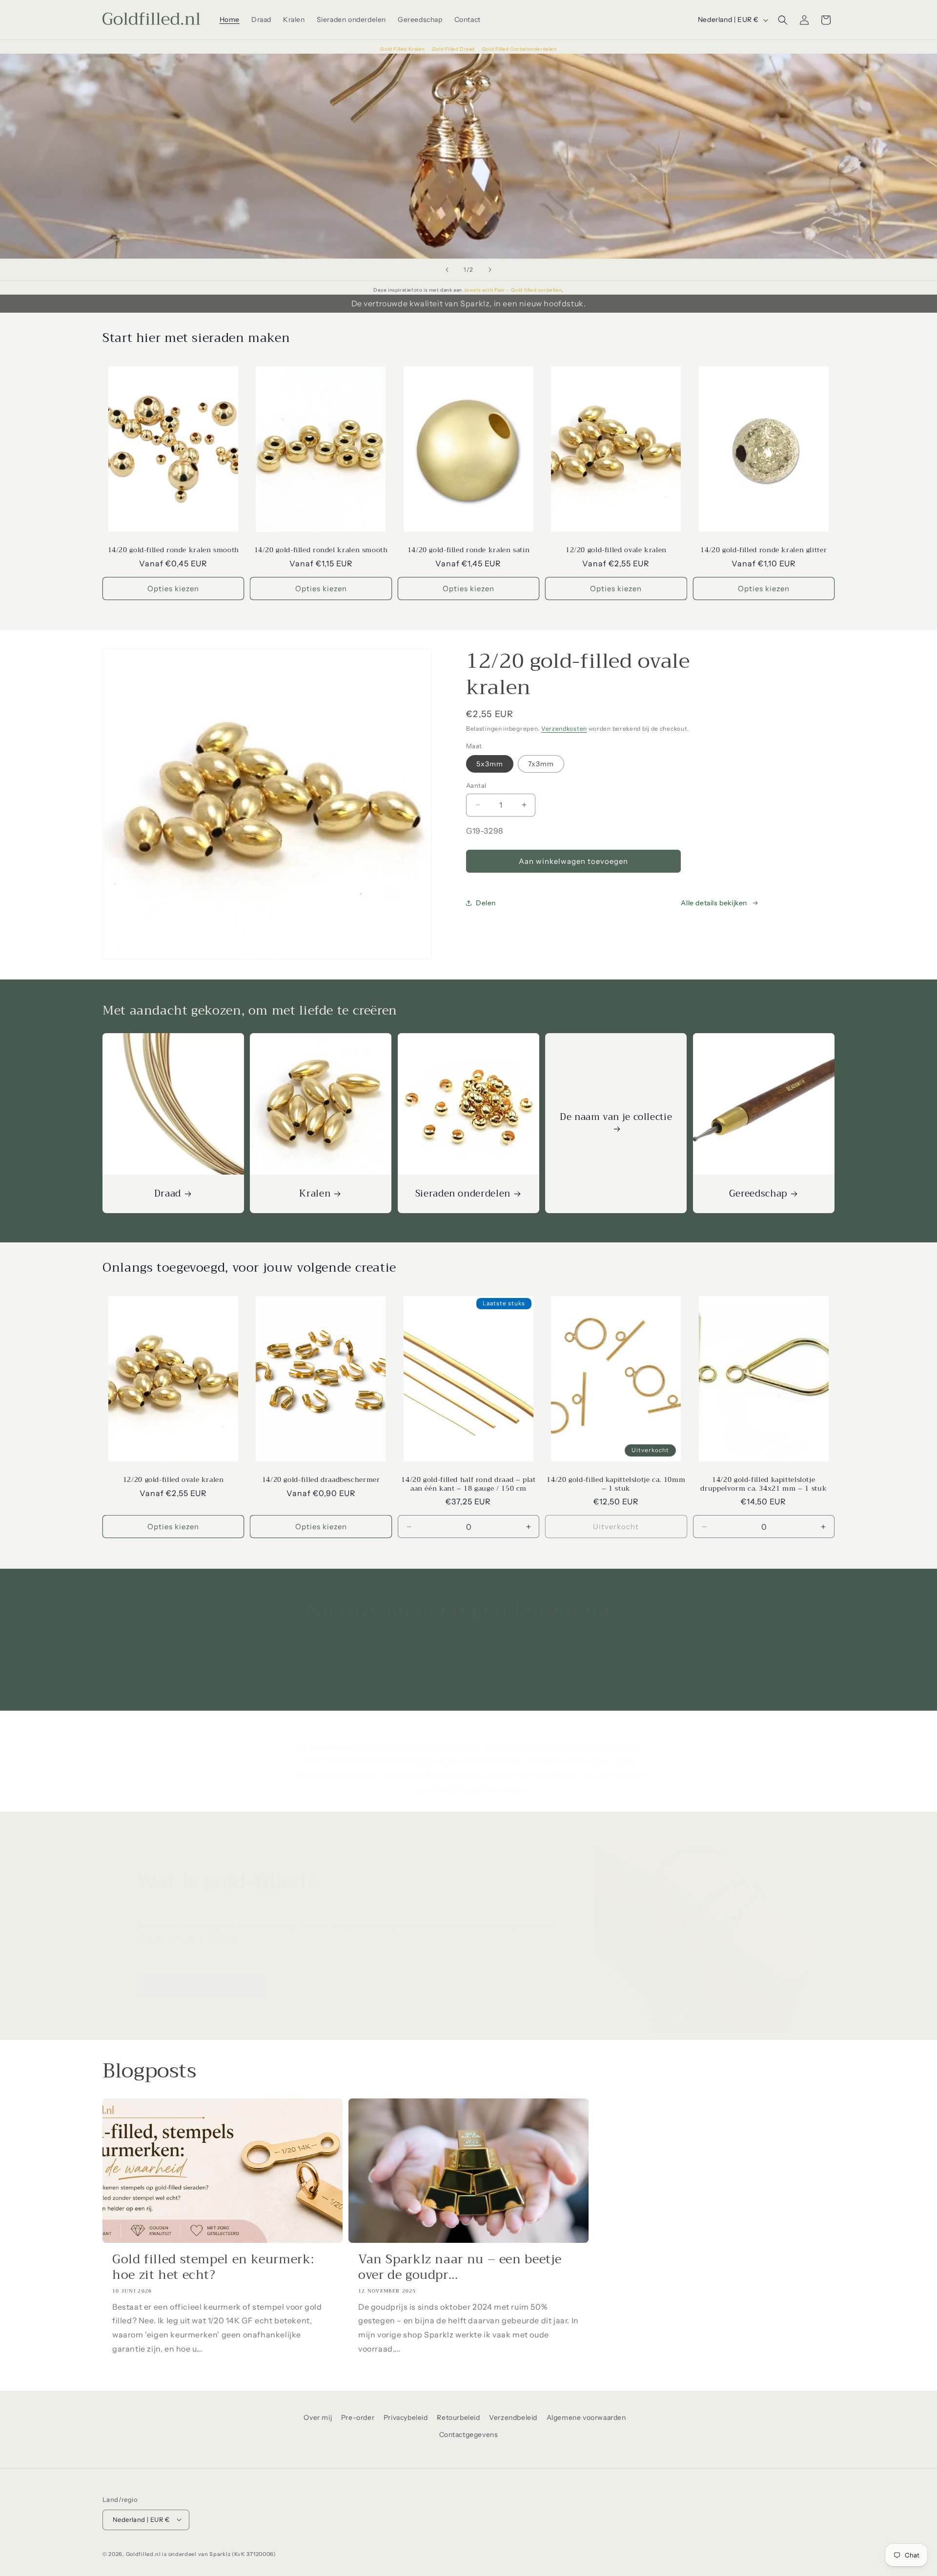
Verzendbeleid (513, 2417)
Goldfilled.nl (143, 2554)
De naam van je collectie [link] (616, 1118)
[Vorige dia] (447, 270)
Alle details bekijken (714, 903)
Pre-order (358, 2417)
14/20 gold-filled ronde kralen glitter (764, 550)
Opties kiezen (173, 589)
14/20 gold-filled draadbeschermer (321, 1480)
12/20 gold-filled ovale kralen (616, 550)
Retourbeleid (458, 2417)
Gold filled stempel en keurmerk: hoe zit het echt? (213, 2267)
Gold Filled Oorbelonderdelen (519, 49)
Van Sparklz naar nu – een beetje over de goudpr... (460, 2267)
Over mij (318, 2417)
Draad (168, 1194)
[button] (783, 20)
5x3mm (490, 764)
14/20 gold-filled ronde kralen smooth (173, 550)
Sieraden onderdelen (463, 1194)
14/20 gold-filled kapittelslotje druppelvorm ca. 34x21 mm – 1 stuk (764, 1484)
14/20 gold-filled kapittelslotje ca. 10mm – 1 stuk (616, 1484)
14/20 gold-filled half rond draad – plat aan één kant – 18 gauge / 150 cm (468, 1484)
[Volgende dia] (490, 270)
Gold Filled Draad (454, 49)
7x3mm (541, 764)
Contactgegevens (469, 2435)
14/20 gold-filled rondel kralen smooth (321, 550)
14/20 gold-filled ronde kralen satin (469, 550)
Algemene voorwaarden (586, 2417)
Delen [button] (486, 903)
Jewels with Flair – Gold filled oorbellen (513, 290)
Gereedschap (758, 1194)
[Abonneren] (545, 1684)
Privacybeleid (406, 2417)
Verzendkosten (564, 729)
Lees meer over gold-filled (201, 1986)
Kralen (315, 1194)
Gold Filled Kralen (403, 49)
